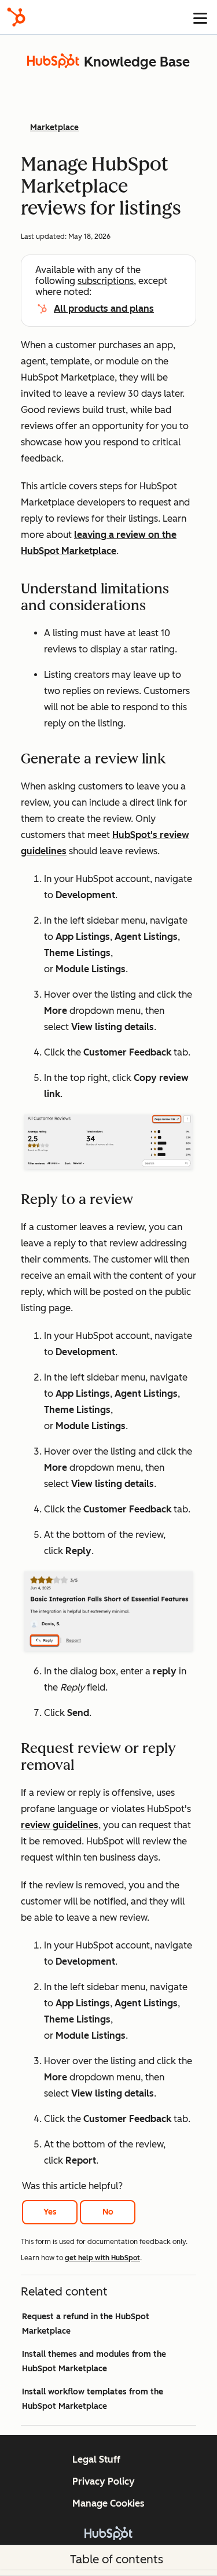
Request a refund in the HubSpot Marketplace (86, 2324)
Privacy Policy (104, 2481)
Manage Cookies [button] (108, 2503)
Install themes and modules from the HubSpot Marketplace (94, 2361)
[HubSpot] (16, 17)
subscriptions (106, 281)
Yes (50, 2212)
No (108, 2212)
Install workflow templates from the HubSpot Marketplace (93, 2399)
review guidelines (60, 1825)
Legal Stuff (96, 2459)
